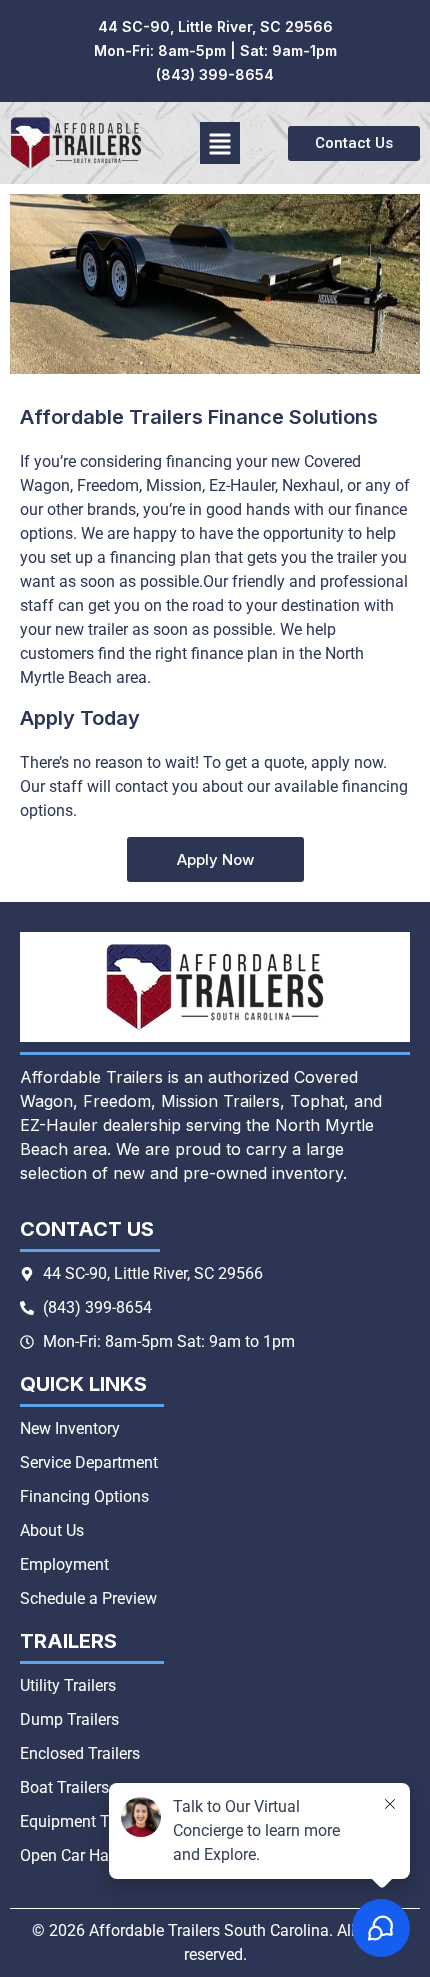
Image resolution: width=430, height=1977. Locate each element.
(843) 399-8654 (215, 74)
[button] (220, 143)
